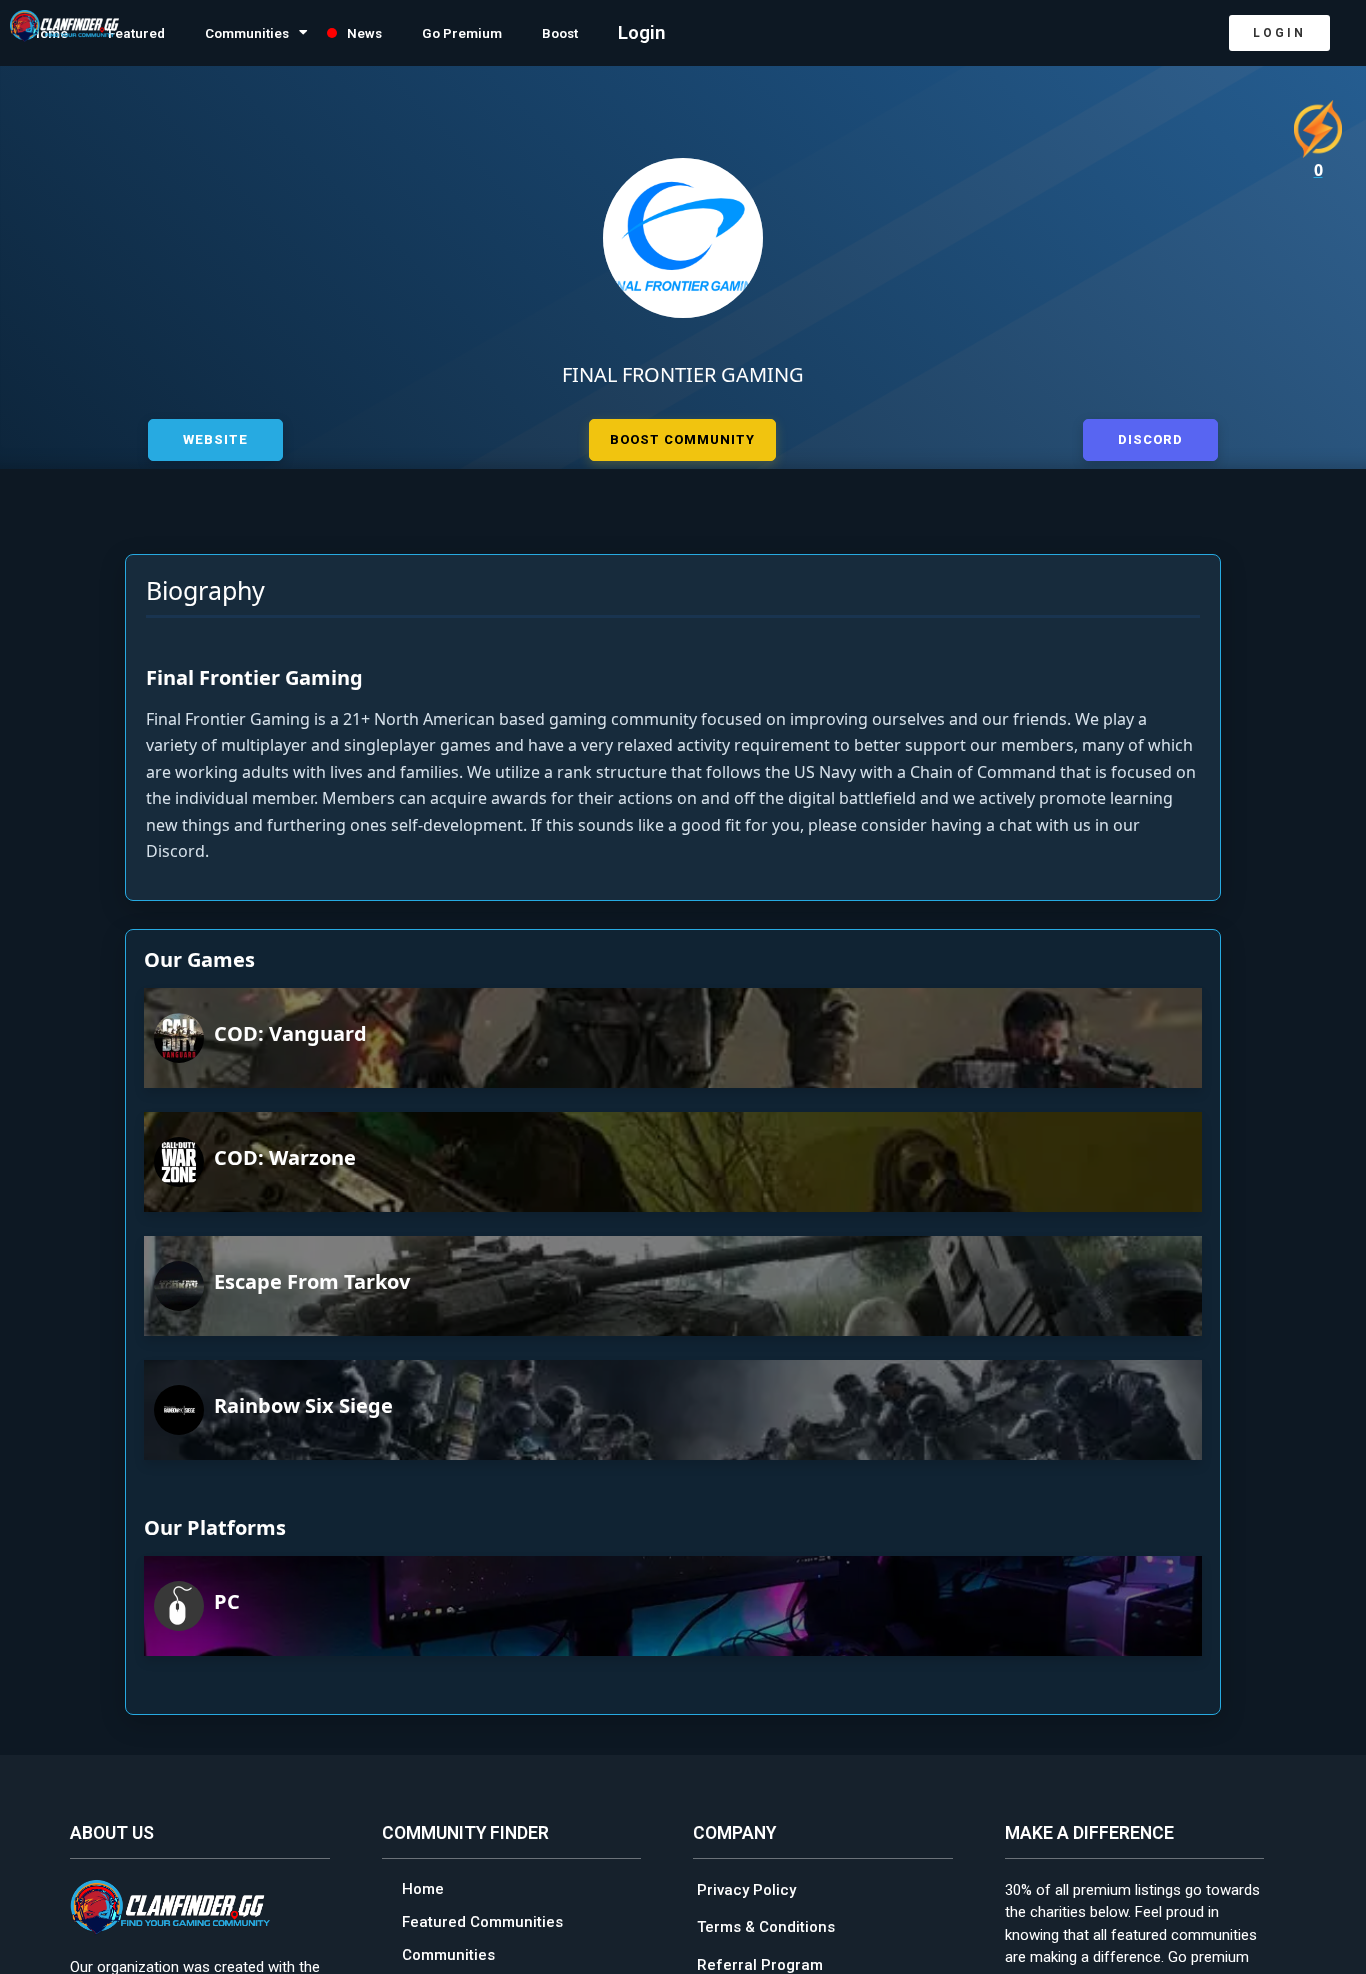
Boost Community (682, 436)
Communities (293, 33)
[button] (1279, 33)
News (435, 33)
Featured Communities (482, 1919)
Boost (669, 33)
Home (423, 1886)
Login (757, 33)
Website (215, 436)
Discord (1150, 436)
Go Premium (551, 33)
